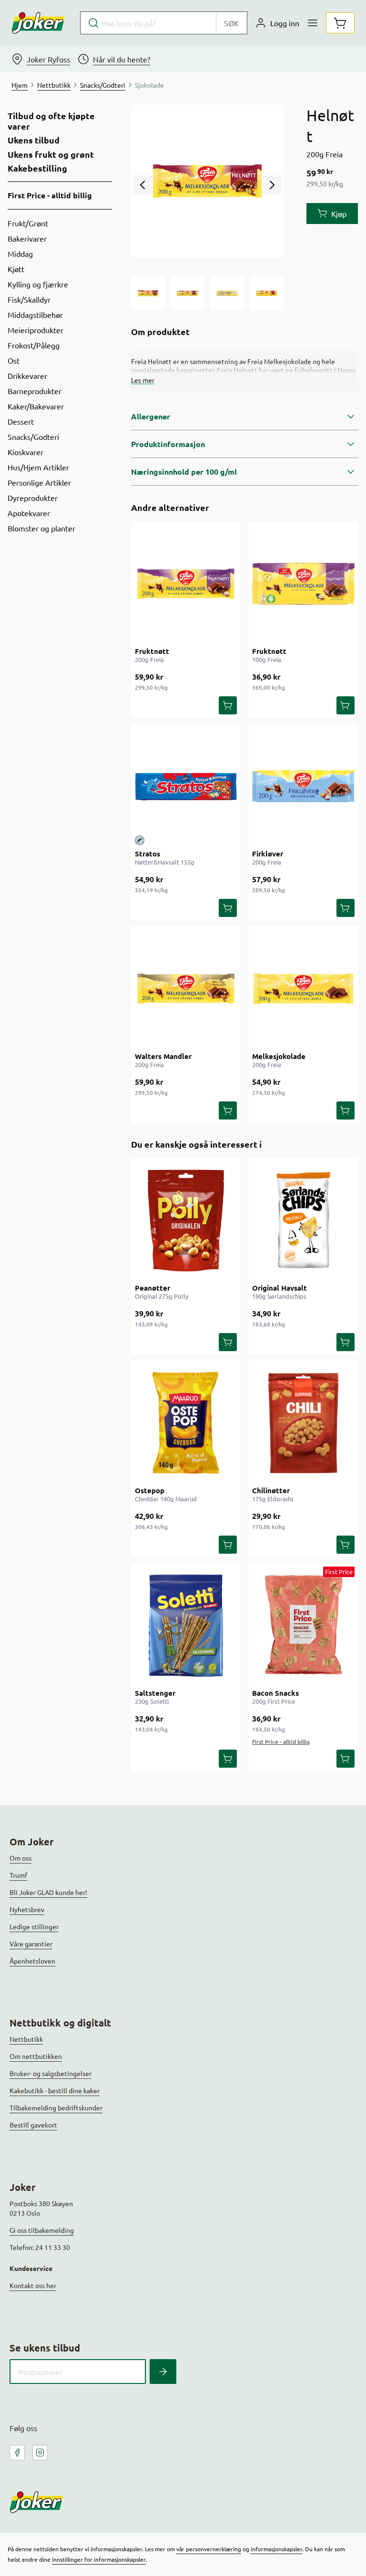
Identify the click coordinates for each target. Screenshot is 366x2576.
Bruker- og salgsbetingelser (51, 2073)
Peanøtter (152, 1288)
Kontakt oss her (33, 2285)
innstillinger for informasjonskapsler (99, 2559)
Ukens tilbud (34, 140)
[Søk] (163, 2372)
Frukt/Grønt (28, 223)
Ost (14, 360)
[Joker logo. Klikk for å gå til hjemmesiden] (38, 23)
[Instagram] (40, 2453)
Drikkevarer (27, 376)
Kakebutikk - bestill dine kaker (55, 2090)
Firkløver (268, 854)
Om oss (20, 1858)
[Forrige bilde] (142, 185)
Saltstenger (155, 1693)
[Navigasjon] (313, 23)
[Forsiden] (188, 293)
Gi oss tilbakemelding (42, 2230)
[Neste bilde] (272, 185)
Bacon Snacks (275, 1693)
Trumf (18, 1875)
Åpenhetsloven (32, 1961)
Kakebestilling (37, 168)
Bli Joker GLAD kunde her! (48, 1892)
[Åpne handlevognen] (340, 23)
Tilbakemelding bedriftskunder (56, 2108)
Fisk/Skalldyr (29, 299)
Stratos (147, 854)
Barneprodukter (35, 391)
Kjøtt (16, 269)
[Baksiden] (227, 293)
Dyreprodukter (33, 498)
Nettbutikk (26, 2039)
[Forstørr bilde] (207, 181)
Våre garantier (31, 1944)
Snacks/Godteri (33, 437)
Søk (231, 23)
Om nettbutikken (36, 2056)
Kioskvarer (25, 452)
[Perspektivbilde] (267, 293)
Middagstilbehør (35, 315)
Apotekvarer (29, 513)
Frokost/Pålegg (34, 345)
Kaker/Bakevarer (36, 406)
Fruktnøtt (152, 651)
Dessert (21, 421)
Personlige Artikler (39, 482)
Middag (20, 254)
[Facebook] (17, 2453)
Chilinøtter (271, 1490)
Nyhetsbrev (27, 1909)
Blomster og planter (41, 528)
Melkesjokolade (279, 1056)
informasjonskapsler (276, 2549)
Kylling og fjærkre (38, 284)
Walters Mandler (163, 1056)
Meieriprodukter (36, 330)
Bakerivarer (27, 238)
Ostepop (150, 1490)
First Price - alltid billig (50, 195)
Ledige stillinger (34, 1926)
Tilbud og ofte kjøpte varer (51, 121)
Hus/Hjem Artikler (38, 467)
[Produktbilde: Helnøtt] (148, 293)
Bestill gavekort (33, 2125)
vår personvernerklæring (209, 2549)
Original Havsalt (280, 1288)
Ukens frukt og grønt (51, 154)
